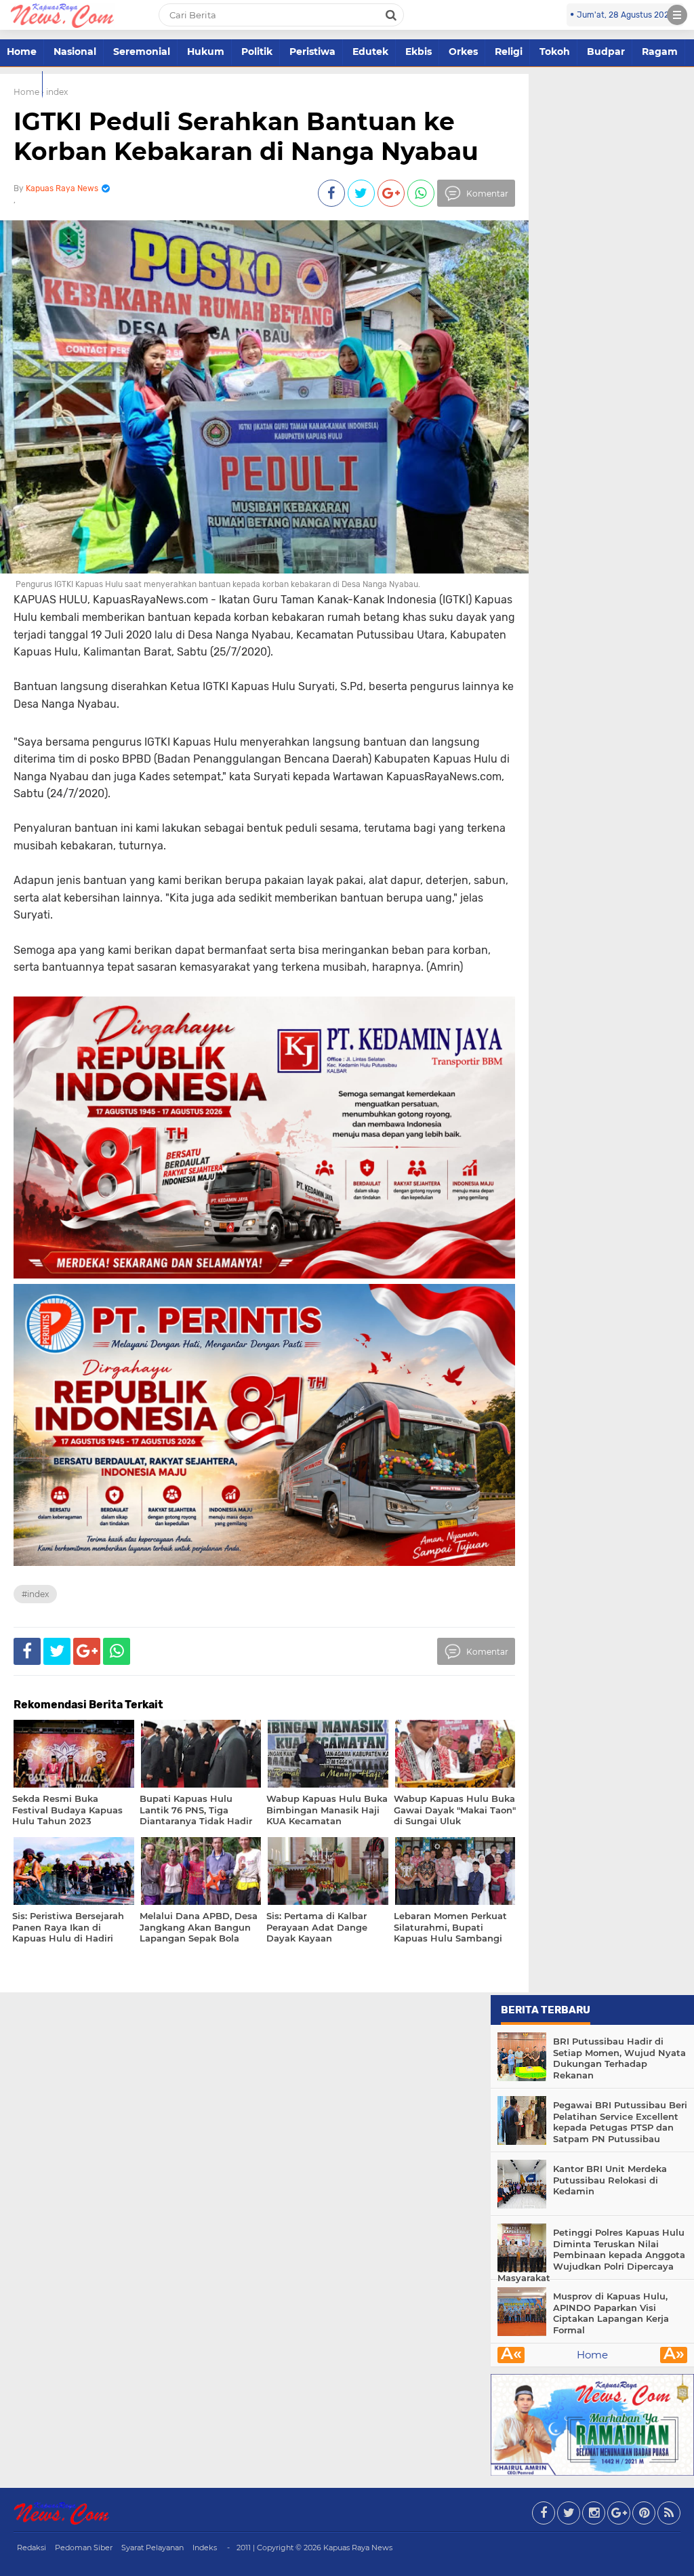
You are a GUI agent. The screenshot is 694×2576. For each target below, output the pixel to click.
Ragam (660, 52)
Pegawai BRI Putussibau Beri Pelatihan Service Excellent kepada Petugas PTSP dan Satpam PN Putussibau (620, 2122)
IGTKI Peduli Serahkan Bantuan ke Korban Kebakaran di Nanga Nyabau (246, 136)
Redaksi (32, 2548)
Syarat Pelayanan (152, 2548)
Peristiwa (312, 52)
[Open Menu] (677, 15)
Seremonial (142, 52)
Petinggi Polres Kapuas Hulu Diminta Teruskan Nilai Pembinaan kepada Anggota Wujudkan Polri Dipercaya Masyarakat (591, 2255)
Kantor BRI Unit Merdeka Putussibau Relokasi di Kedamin (610, 2180)
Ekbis (419, 52)
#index (35, 1594)
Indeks (205, 2548)
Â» (674, 2355)
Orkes (463, 52)
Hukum (206, 52)
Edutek (370, 52)
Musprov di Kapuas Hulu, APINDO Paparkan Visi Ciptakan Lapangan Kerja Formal (611, 2313)
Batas (21, 83)
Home (22, 52)
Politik (257, 52)
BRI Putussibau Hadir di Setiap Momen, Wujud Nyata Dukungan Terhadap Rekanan (619, 2058)
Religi (509, 52)
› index (55, 92)
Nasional (75, 52)
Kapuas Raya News (358, 2548)
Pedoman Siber (84, 2548)
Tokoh (555, 52)
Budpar (606, 52)
